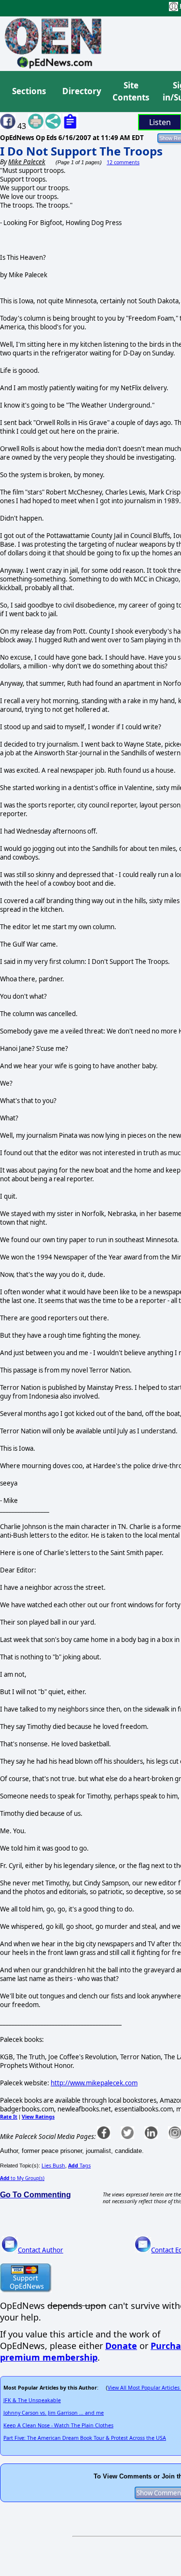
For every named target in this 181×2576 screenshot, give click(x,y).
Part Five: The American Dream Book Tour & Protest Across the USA (85, 2438)
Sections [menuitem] (29, 91)
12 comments (123, 162)
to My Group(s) (22, 2178)
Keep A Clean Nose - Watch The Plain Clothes (58, 2425)
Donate (121, 2346)
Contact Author (41, 2250)
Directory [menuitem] (81, 91)
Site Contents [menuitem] (131, 92)
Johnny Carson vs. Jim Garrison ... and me (54, 2413)
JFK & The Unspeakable (32, 2400)
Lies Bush (53, 2166)
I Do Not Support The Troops (81, 151)
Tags (79, 2166)
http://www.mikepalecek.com (94, 2083)
